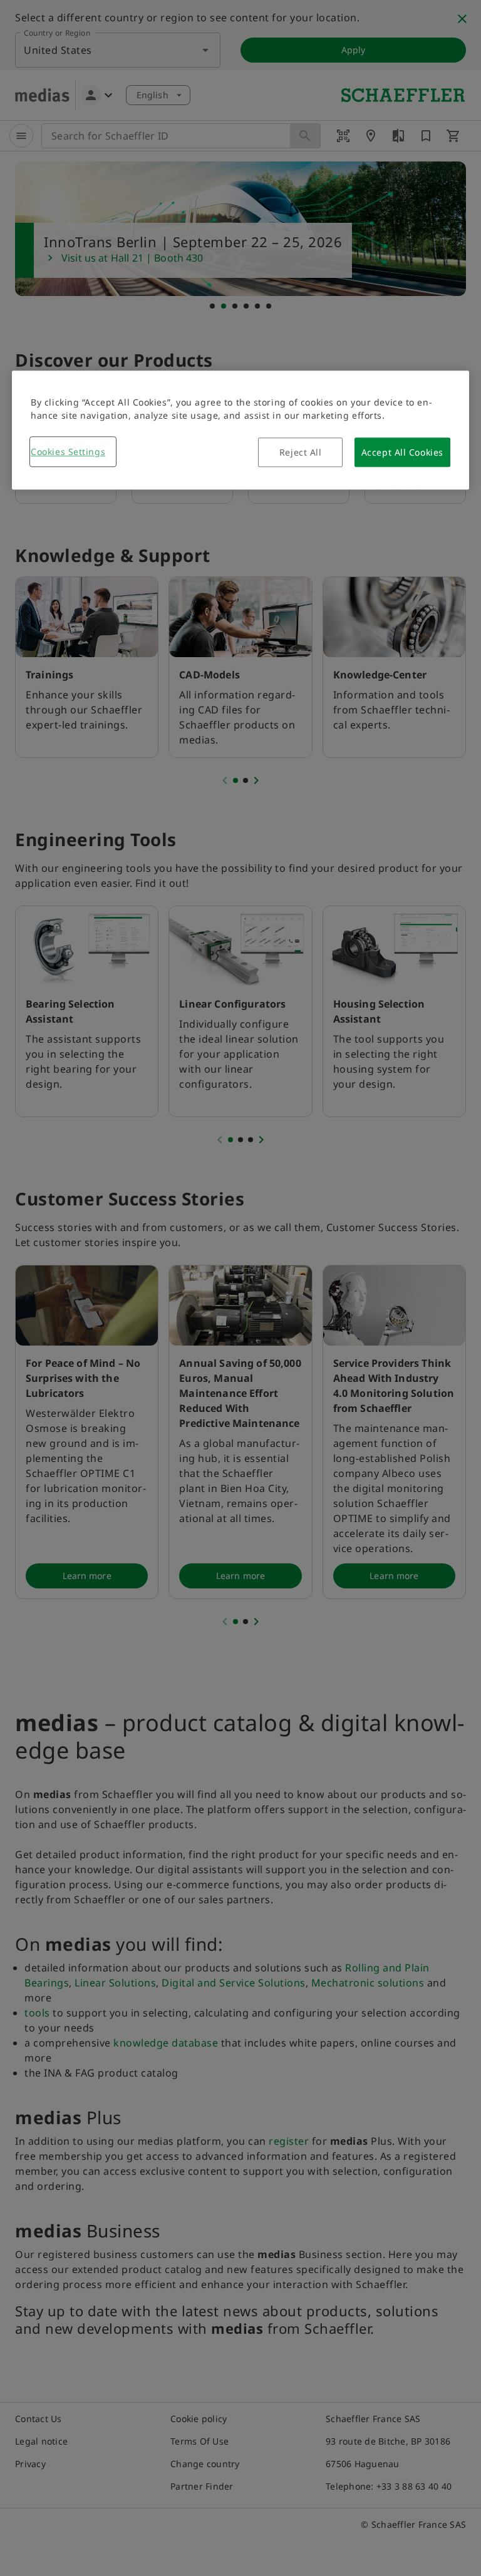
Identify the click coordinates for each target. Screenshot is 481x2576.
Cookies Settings (68, 452)
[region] (240, 431)
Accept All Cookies (402, 453)
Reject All (301, 453)
